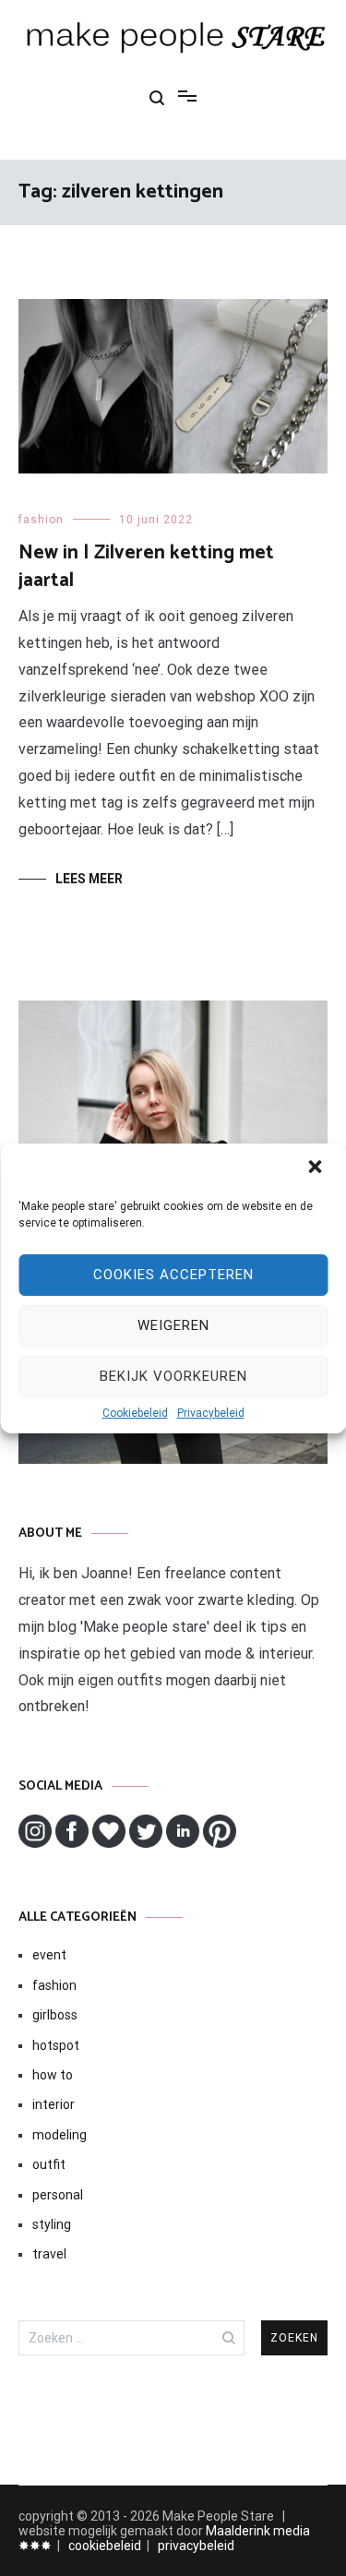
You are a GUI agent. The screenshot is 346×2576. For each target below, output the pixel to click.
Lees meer (89, 879)
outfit (49, 2164)
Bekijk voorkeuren (173, 1376)
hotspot (56, 2045)
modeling (60, 2135)
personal (58, 2195)
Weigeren (173, 1325)
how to (53, 2075)
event (49, 1955)
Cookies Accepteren (173, 1275)
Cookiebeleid (135, 1413)
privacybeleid (196, 2546)
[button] (316, 1168)
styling (52, 2224)
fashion (41, 520)
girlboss (55, 2015)
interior (54, 2104)
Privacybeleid (211, 1413)
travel (49, 2254)
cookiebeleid (105, 2546)
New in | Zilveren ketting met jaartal (146, 566)
